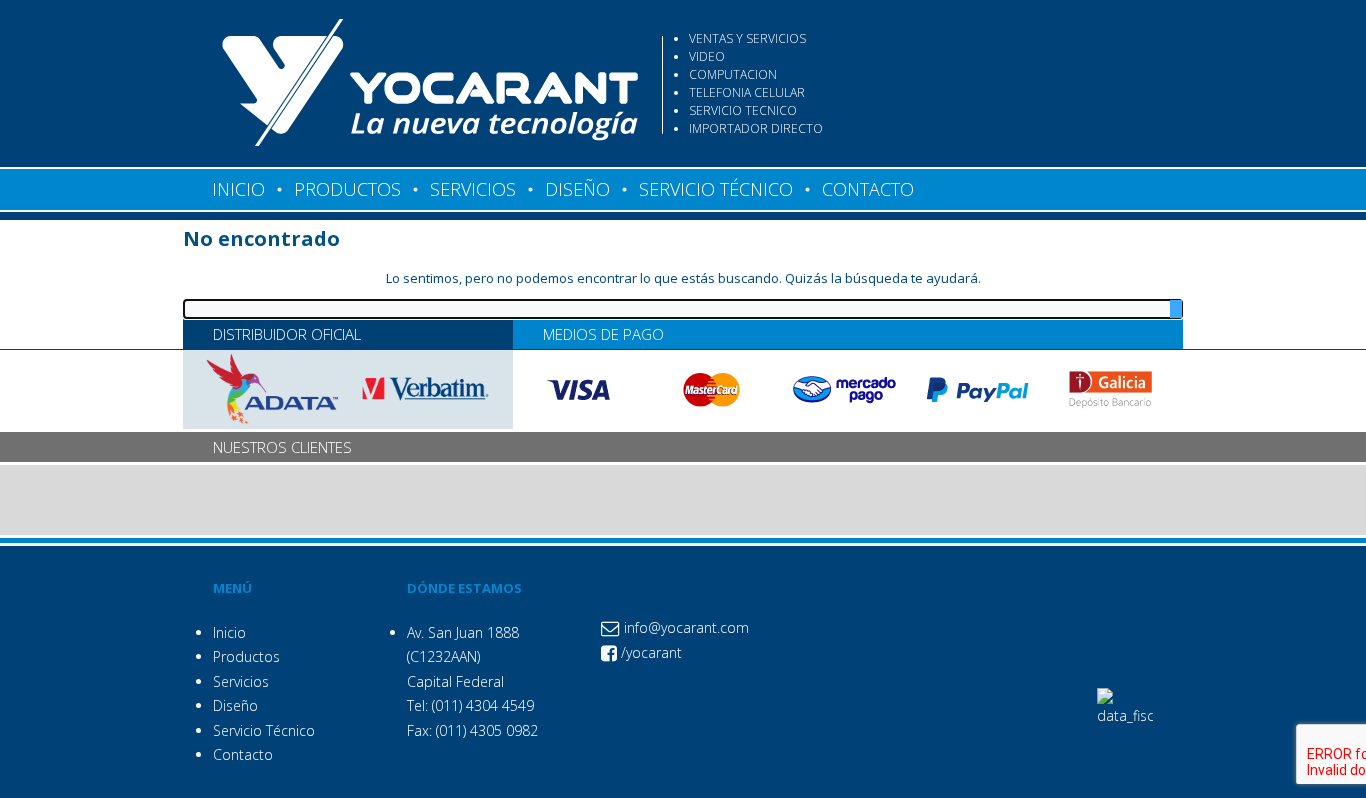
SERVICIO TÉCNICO (716, 189)
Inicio (229, 632)
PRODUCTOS (347, 189)
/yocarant (649, 652)
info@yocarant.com (684, 627)
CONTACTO (868, 189)
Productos (246, 656)
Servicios (241, 681)
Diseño (235, 705)
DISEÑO (577, 189)
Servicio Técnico (264, 730)
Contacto (243, 754)
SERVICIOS (473, 189)
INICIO (238, 189)
